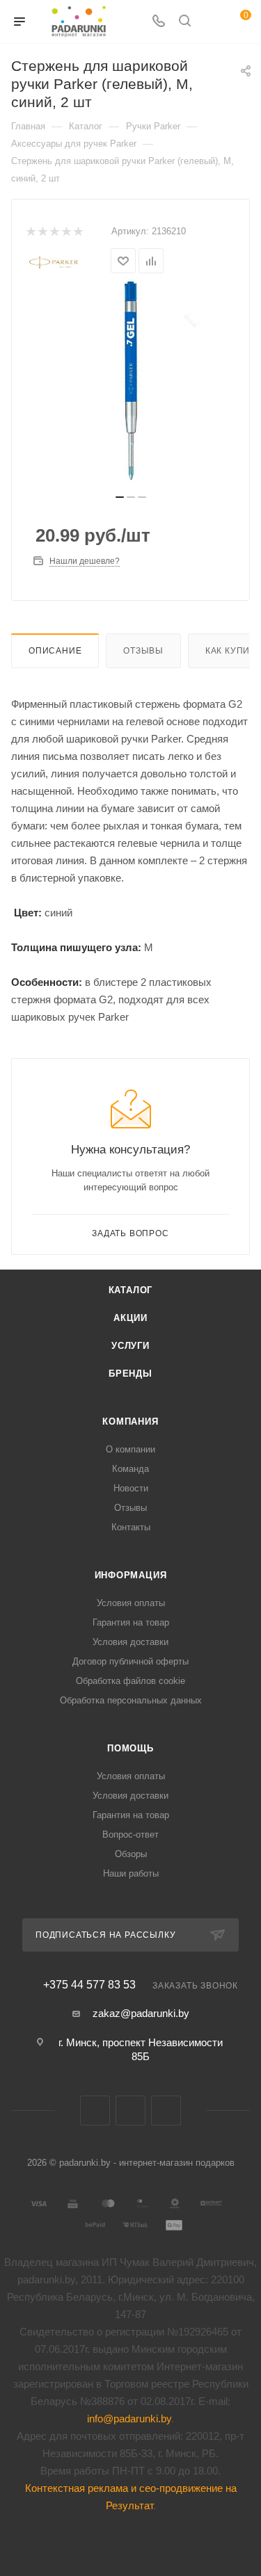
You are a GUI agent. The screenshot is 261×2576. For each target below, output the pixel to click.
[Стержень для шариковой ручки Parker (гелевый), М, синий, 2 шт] (131, 381)
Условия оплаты (131, 1603)
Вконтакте (95, 2111)
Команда (130, 1469)
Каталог (131, 1290)
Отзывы (143, 651)
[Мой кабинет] (211, 22)
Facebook (130, 2111)
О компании (130, 1449)
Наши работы (131, 1873)
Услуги (130, 1346)
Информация (131, 1575)
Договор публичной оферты (130, 1661)
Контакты (131, 1527)
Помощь (130, 1748)
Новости (131, 1488)
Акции (130, 1318)
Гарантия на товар (131, 1622)
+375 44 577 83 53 (89, 1985)
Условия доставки (130, 1642)
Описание (55, 651)
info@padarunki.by (129, 2419)
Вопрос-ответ (130, 1834)
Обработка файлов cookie (130, 1681)
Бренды (130, 1374)
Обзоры (131, 1854)
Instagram (166, 2111)
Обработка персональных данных (131, 1700)
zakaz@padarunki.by (141, 2013)
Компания (130, 1421)
